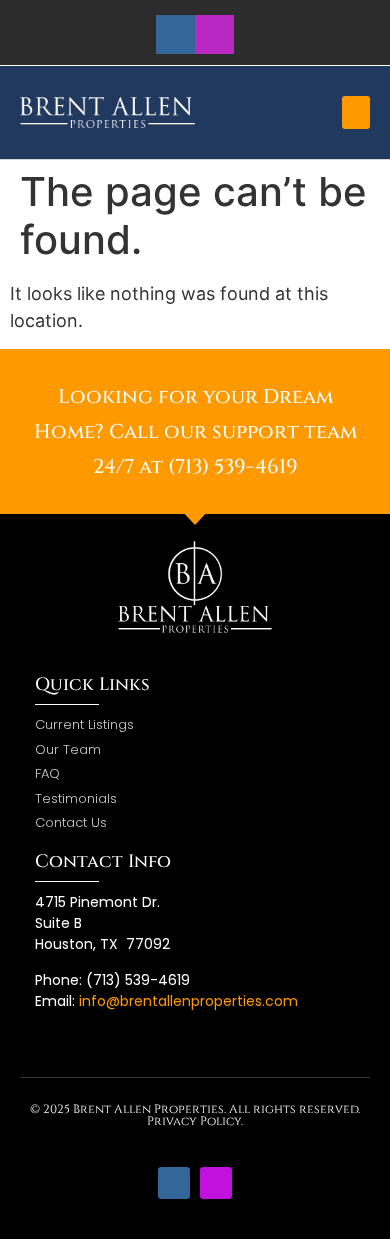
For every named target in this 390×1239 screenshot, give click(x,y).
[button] (356, 112)
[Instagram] (214, 34)
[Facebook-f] (175, 34)
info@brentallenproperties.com (188, 1001)
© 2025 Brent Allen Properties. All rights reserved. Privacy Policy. (195, 1115)
